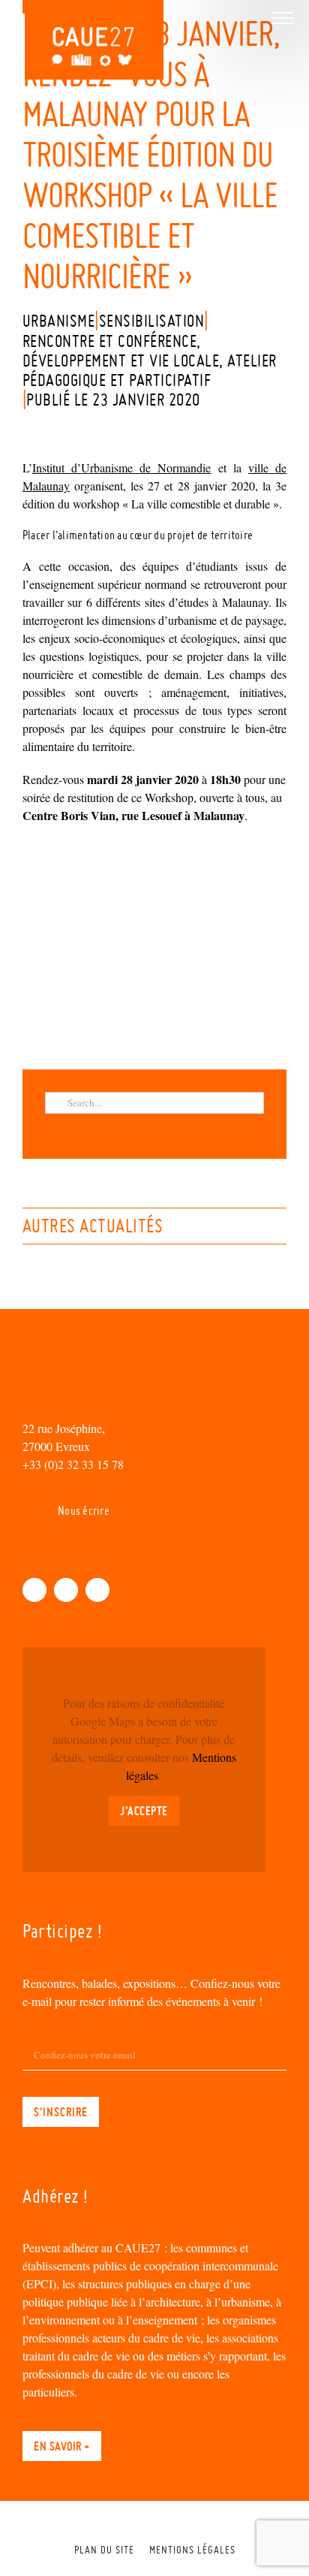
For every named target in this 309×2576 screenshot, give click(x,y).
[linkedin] (66, 1590)
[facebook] (34, 1590)
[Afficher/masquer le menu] (283, 18)
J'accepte (144, 1811)
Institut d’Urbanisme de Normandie (121, 468)
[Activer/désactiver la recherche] (250, 17)
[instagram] (97, 1590)
